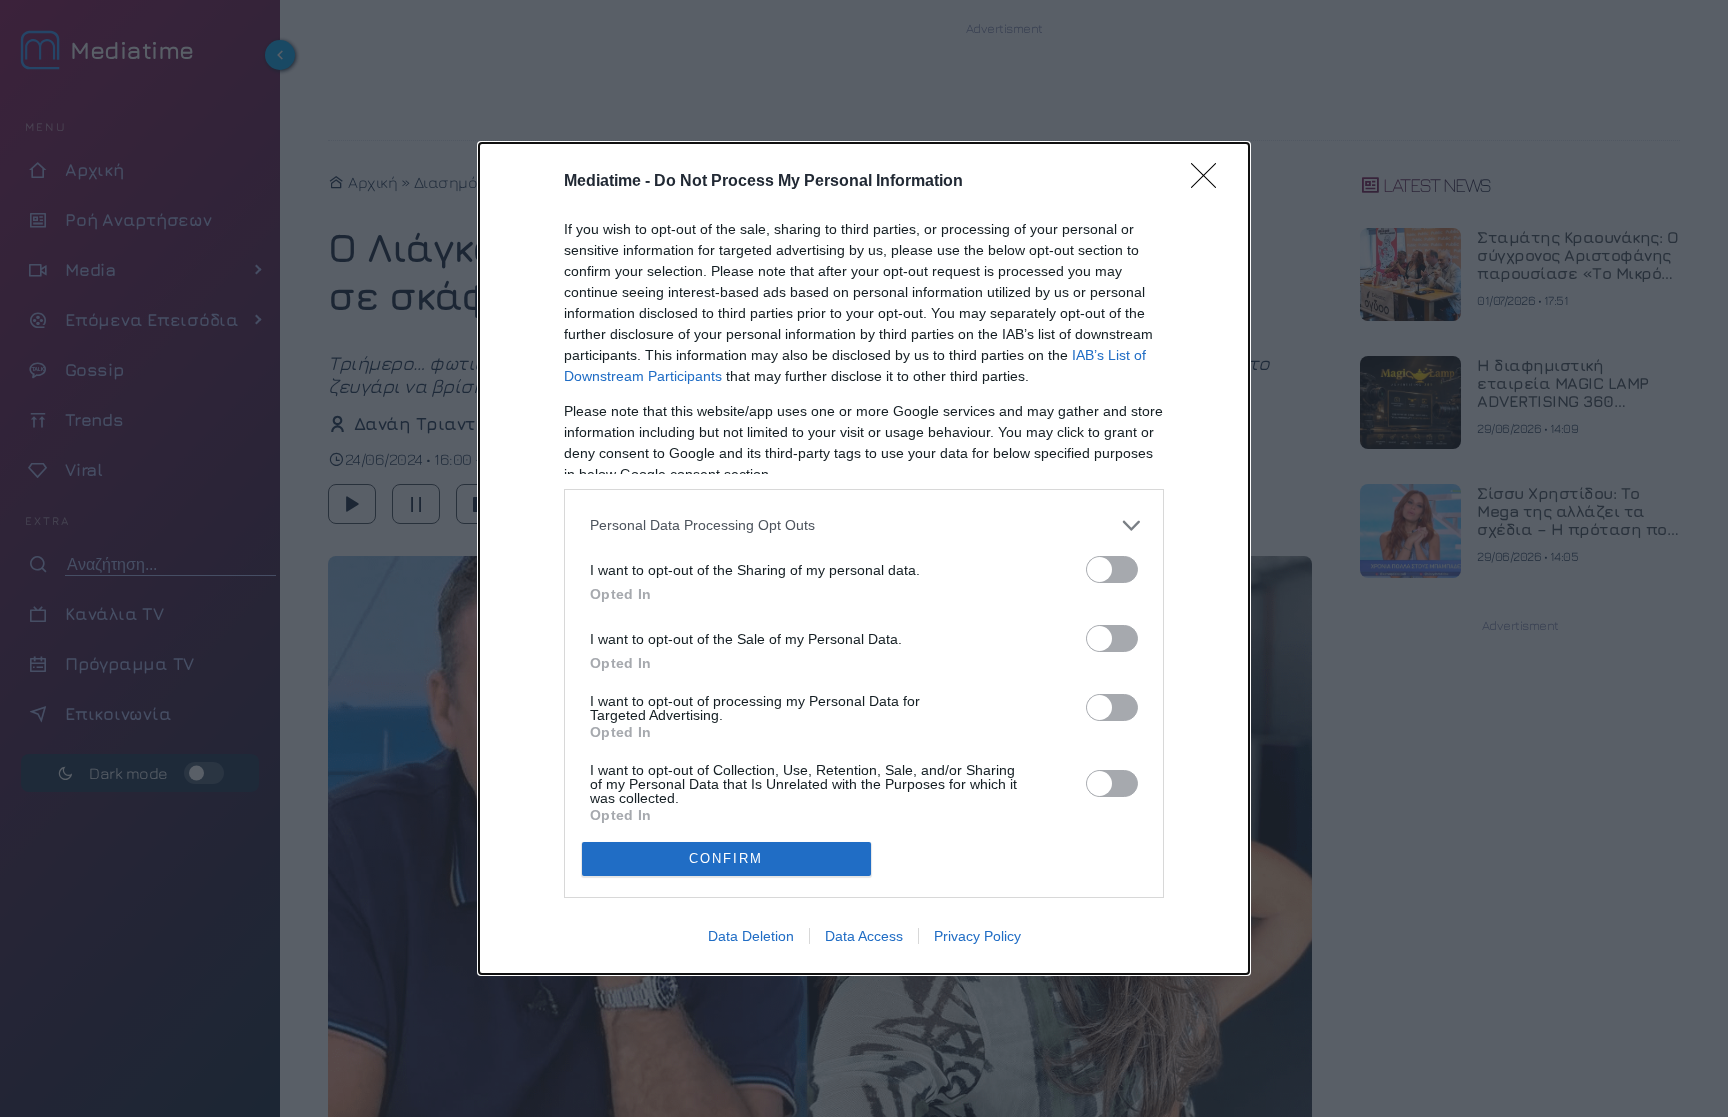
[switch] (1112, 569)
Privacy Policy (977, 936)
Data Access (864, 936)
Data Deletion (751, 936)
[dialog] (864, 558)
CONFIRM (726, 858)
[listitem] (864, 525)
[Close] (1210, 182)
